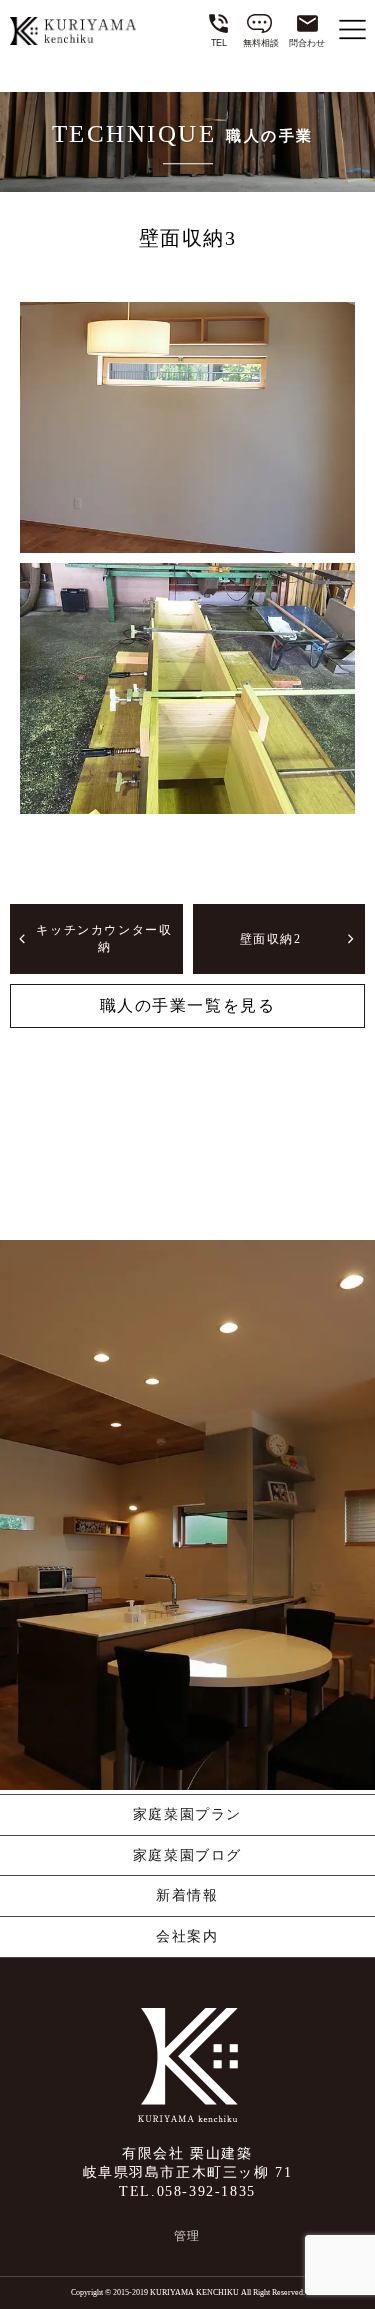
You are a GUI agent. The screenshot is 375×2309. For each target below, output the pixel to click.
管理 (187, 2236)
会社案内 (187, 1936)
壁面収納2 (271, 939)
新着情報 (187, 1895)
